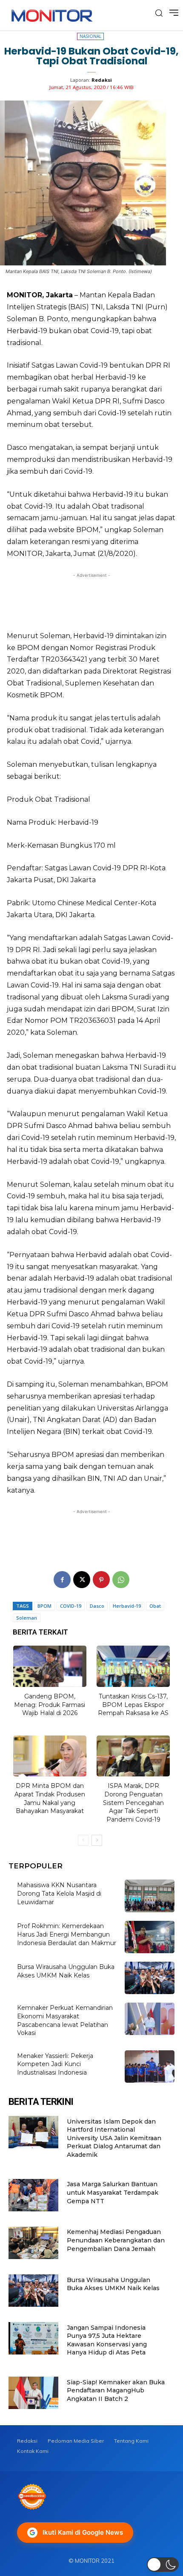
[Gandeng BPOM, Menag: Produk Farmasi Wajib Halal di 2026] (50, 1666)
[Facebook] (62, 1580)
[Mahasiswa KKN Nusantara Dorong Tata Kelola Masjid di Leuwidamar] (150, 1896)
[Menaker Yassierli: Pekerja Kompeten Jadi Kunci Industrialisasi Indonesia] (150, 2067)
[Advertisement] (91, 599)
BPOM (44, 1606)
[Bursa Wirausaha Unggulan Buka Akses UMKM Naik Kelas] (150, 1978)
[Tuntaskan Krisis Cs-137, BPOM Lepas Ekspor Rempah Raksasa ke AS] (133, 1666)
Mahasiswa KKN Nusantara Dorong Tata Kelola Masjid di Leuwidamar (59, 1893)
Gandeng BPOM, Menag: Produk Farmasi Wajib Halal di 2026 (50, 1705)
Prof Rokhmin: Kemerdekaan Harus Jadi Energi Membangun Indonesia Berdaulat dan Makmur (67, 1934)
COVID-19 (71, 1606)
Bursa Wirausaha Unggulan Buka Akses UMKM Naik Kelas (66, 1971)
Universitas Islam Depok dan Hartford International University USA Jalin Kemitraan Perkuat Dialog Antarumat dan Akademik (114, 2138)
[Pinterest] (101, 1580)
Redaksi (102, 80)
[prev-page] (83, 1840)
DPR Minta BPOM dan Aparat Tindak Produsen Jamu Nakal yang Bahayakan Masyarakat (50, 1798)
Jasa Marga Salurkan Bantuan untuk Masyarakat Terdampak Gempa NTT (113, 2192)
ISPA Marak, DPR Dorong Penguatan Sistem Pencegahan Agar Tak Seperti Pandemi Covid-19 (133, 1802)
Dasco (97, 1606)
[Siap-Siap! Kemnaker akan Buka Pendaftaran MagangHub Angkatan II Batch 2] (33, 2393)
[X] (82, 1580)
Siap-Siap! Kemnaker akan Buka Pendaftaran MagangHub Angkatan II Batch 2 (116, 2390)
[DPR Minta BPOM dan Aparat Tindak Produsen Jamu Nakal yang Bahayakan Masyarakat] (50, 1756)
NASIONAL (90, 36)
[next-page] (97, 1840)
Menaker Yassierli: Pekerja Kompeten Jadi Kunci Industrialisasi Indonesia (55, 2064)
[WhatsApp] (121, 1580)
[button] (163, 2564)
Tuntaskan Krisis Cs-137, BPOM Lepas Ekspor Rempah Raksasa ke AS (133, 1705)
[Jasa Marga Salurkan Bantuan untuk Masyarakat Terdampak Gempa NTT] (33, 2195)
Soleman (27, 1618)
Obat (155, 1606)
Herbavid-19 (127, 1606)
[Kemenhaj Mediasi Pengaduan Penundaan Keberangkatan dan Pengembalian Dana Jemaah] (33, 2243)
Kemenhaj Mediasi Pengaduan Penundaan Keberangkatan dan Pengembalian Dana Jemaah (116, 2240)
